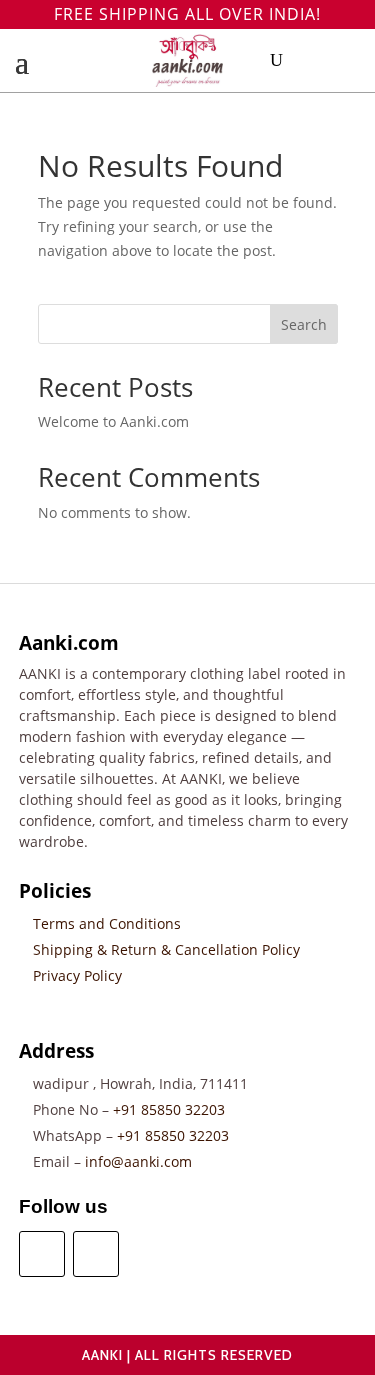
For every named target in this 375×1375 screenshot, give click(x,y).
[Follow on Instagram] (96, 1254)
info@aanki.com (138, 1161)
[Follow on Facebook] (42, 1254)
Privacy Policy (77, 975)
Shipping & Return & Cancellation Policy (166, 949)
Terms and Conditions (107, 923)
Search (304, 324)
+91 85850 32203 (169, 1109)
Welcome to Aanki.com (113, 421)
